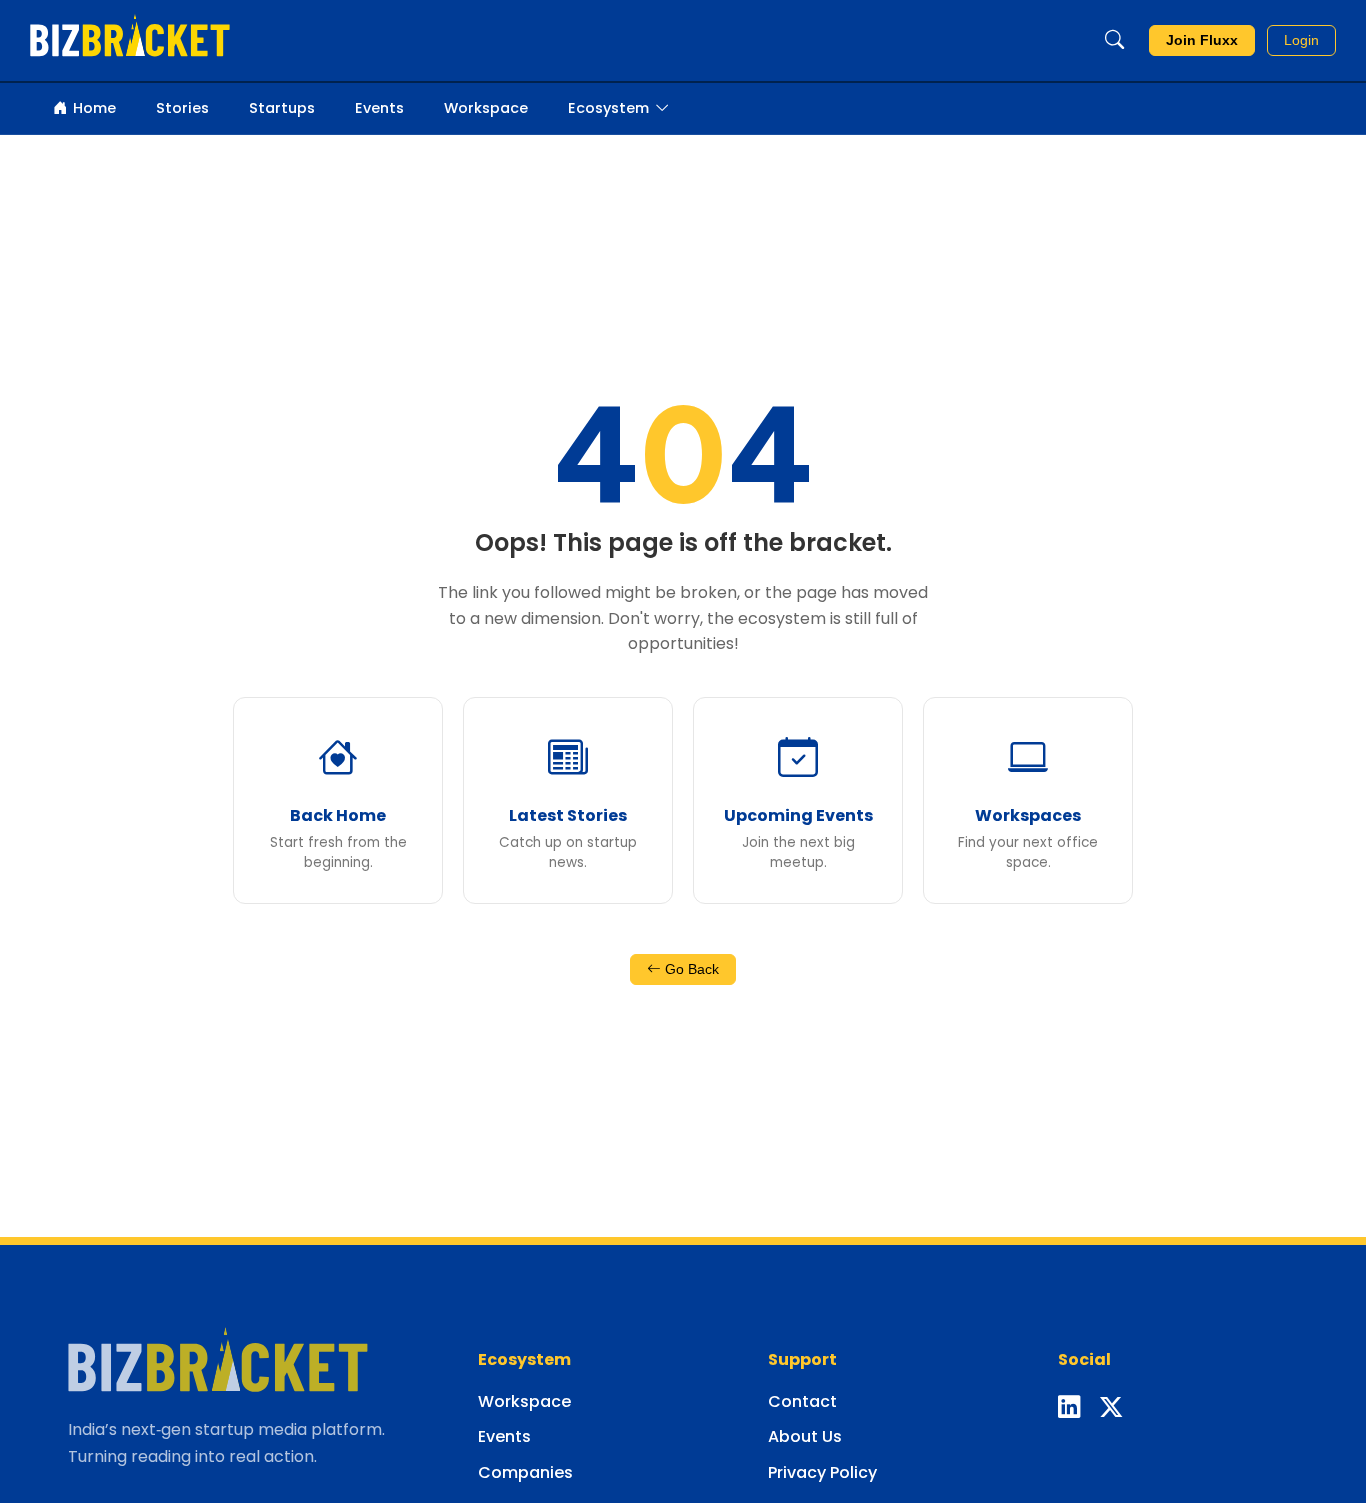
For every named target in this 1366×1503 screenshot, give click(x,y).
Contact (802, 1401)
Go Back (690, 969)
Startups (282, 108)
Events (379, 108)
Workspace (486, 108)
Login (1301, 40)
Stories (182, 108)
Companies (525, 1472)
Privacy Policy (822, 1472)
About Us (805, 1436)
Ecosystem (608, 108)
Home (94, 108)
